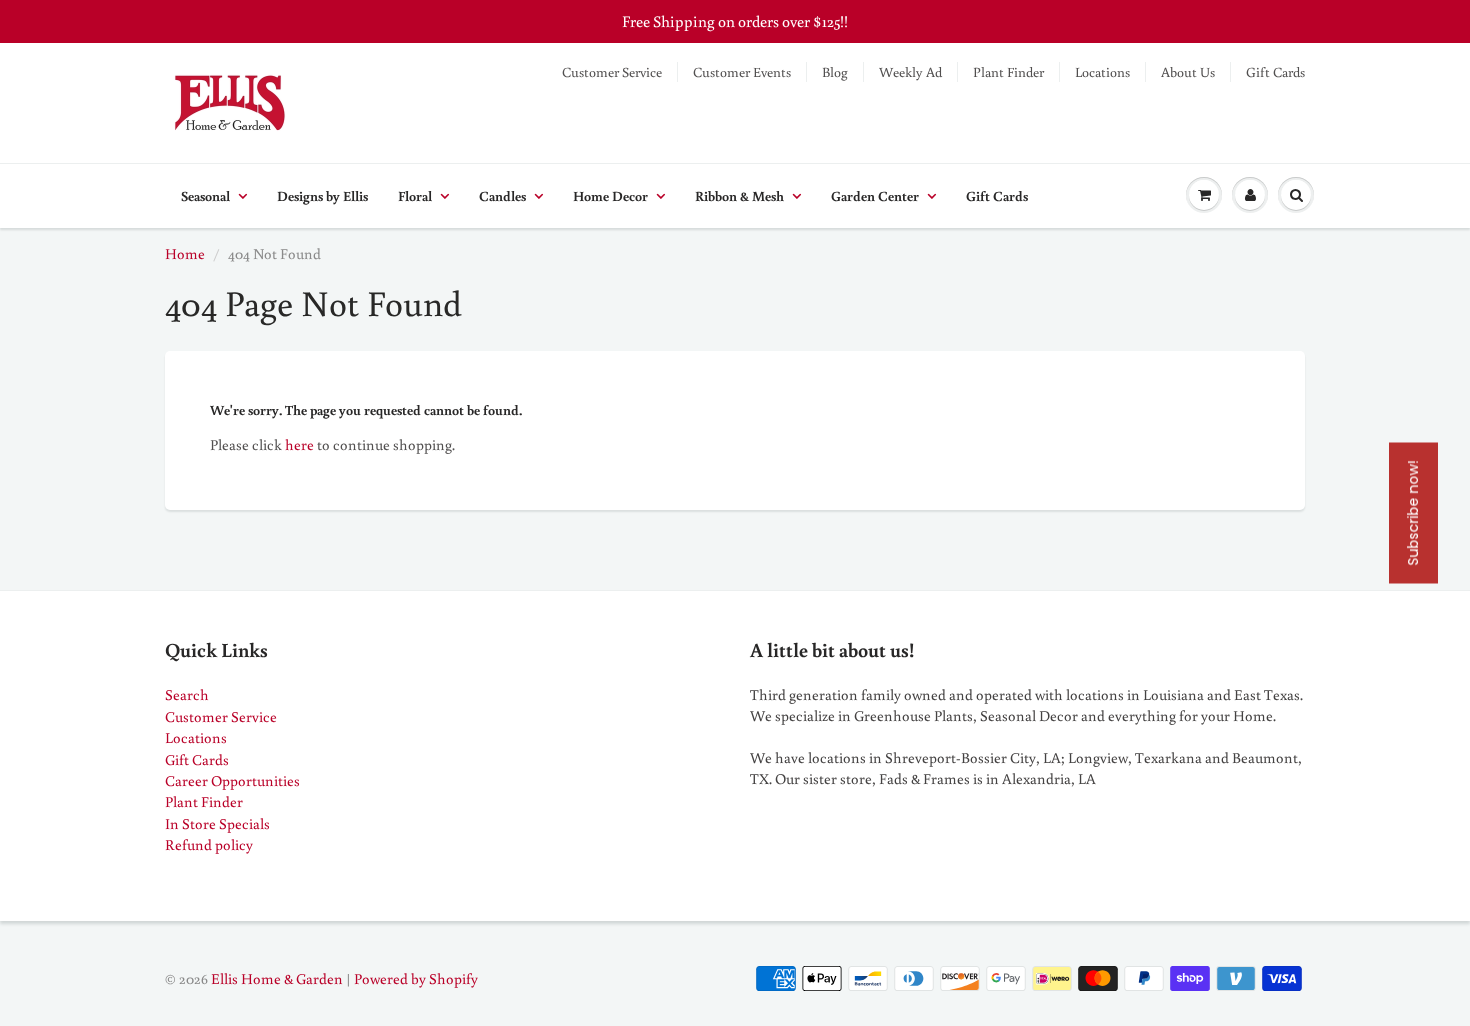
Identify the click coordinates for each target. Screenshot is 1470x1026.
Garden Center (875, 196)
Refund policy (209, 844)
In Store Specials (217, 823)
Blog (835, 72)
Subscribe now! (1413, 513)
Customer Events (742, 72)
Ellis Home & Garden (277, 978)
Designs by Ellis (322, 196)
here (299, 444)
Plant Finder (1008, 72)
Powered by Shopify (416, 978)
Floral (415, 196)
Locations (1102, 72)
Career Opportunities (232, 780)
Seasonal (205, 196)
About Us (1188, 72)
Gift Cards (1275, 72)
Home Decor (610, 196)
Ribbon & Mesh (739, 196)
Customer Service (612, 72)
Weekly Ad (910, 72)
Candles (502, 196)
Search (187, 694)
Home (185, 253)
